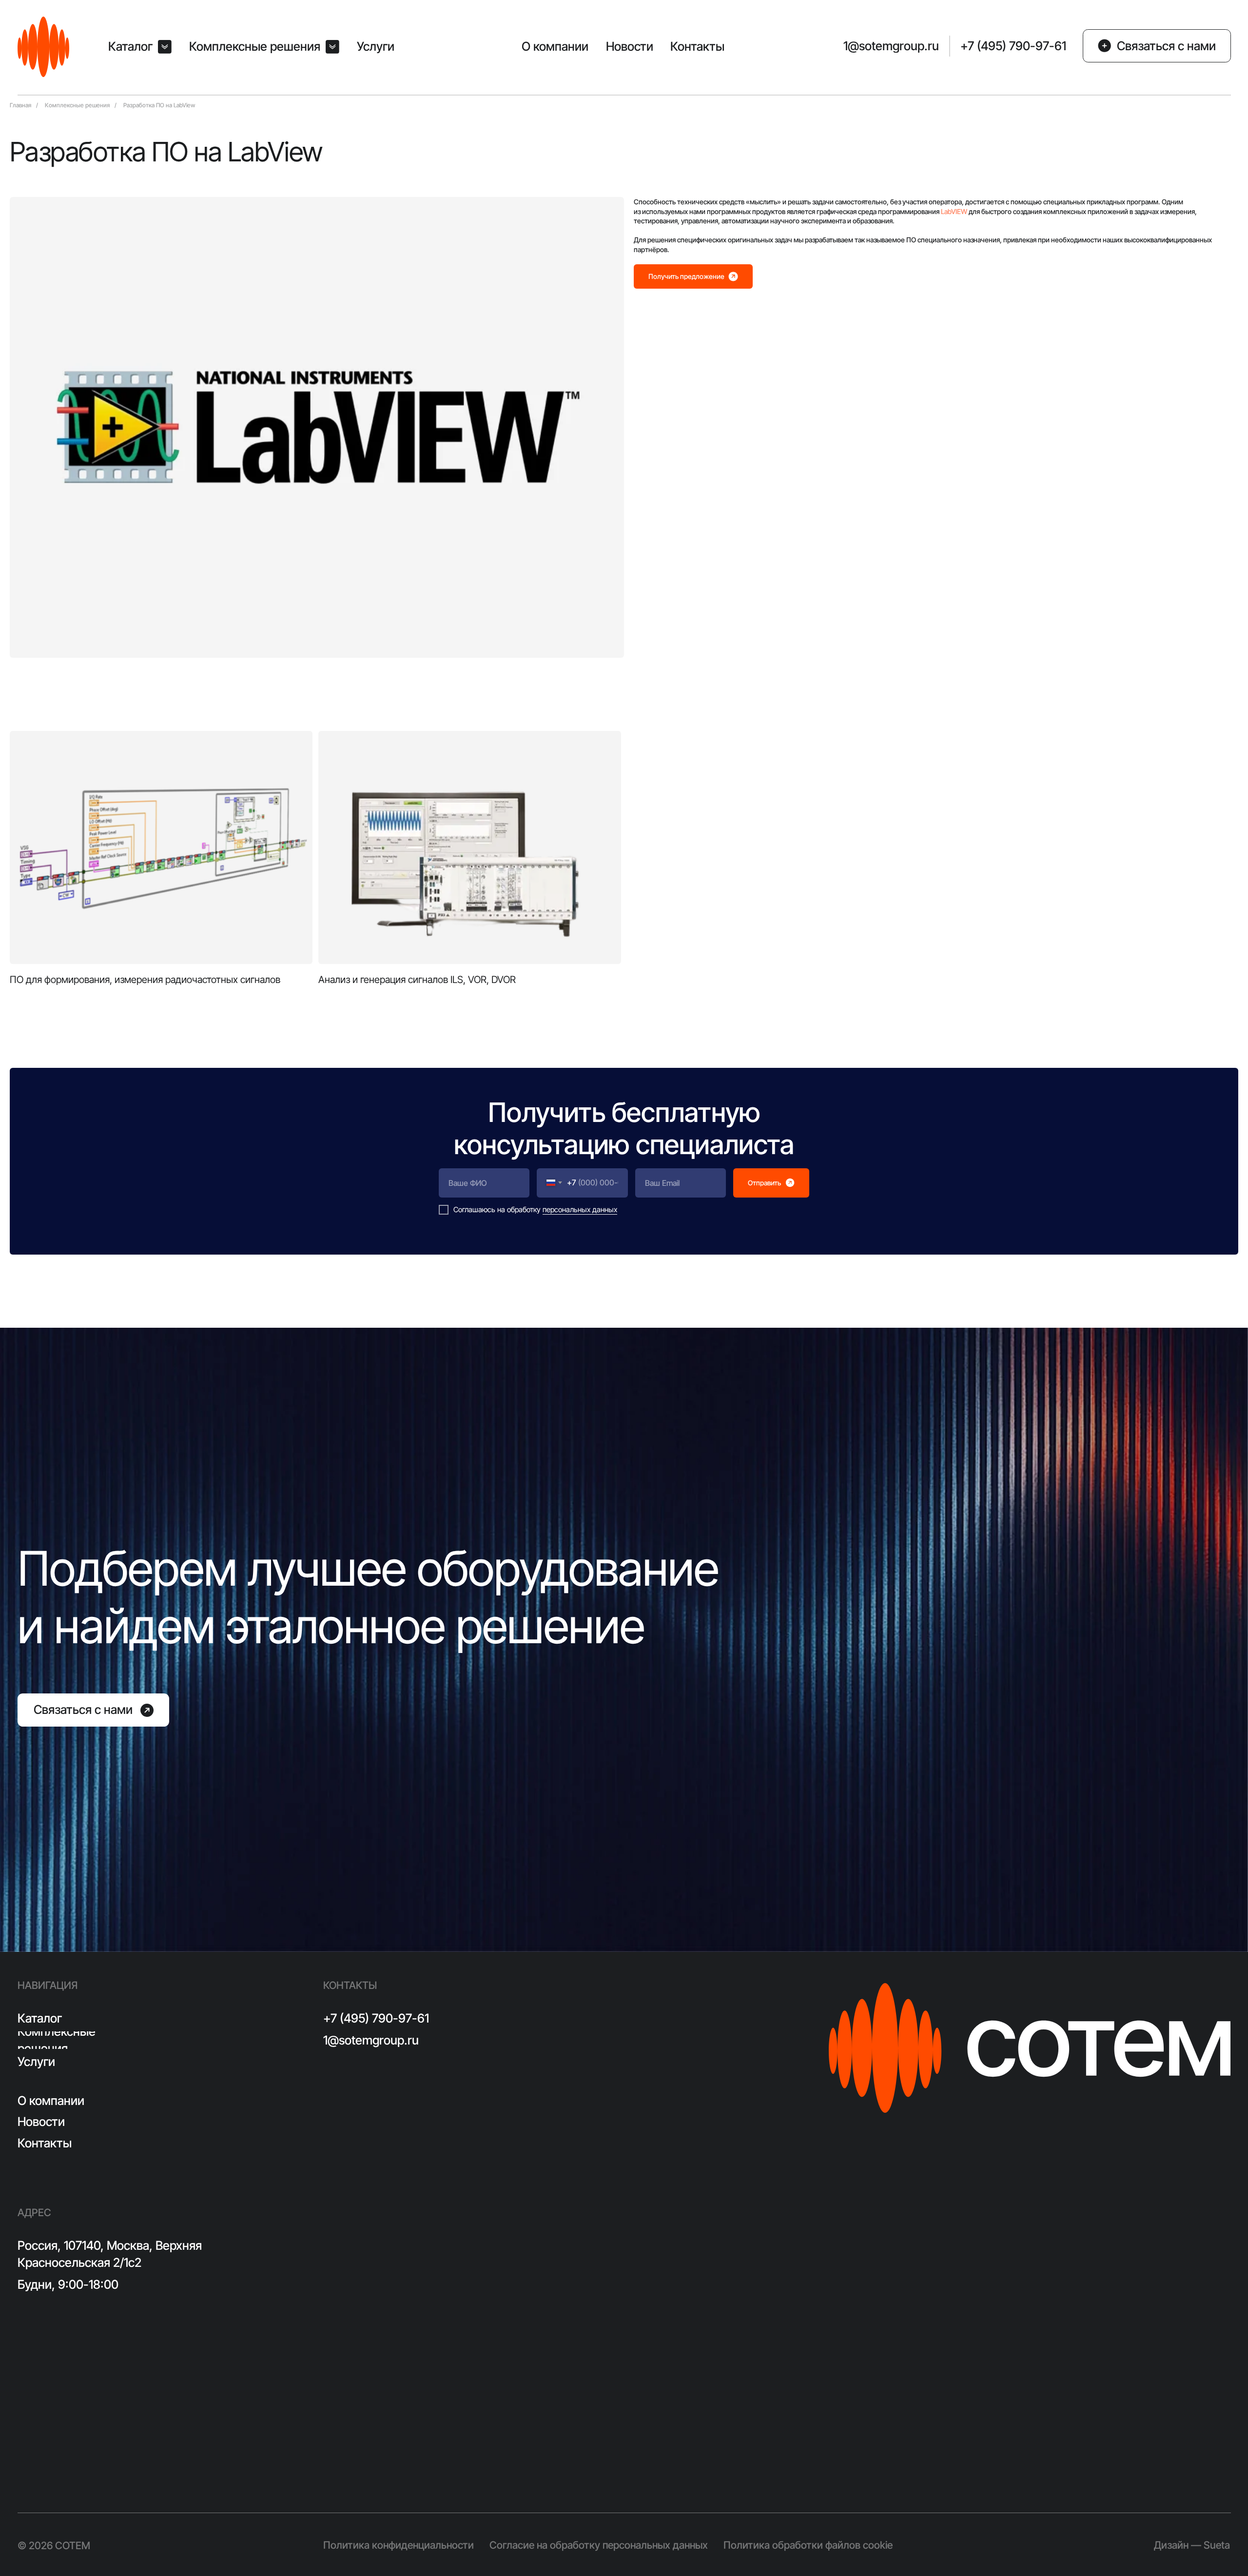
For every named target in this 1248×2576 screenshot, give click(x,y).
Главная (20, 106)
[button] (140, 47)
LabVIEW (954, 211)
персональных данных (580, 1209)
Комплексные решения (77, 106)
